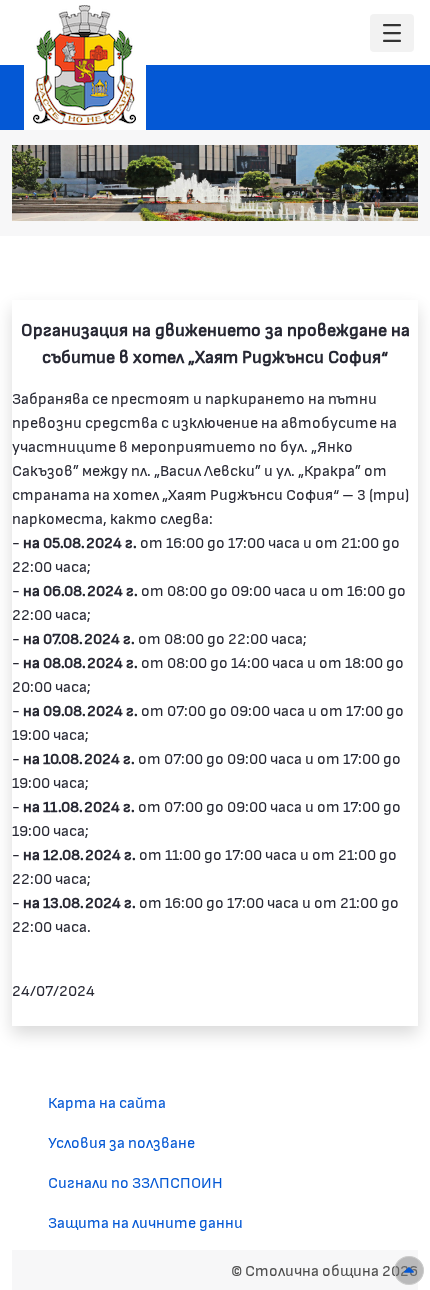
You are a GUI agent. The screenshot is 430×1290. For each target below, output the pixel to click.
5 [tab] (348, 195)
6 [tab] (368, 195)
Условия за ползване (121, 1141)
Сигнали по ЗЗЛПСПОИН (135, 1181)
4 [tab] (328, 195)
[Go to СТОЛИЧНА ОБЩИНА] (85, 65)
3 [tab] (308, 195)
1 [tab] (268, 195)
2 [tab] (288, 195)
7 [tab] (388, 195)
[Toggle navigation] (392, 33)
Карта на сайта (107, 1101)
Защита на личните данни (145, 1221)
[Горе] (409, 1270)
